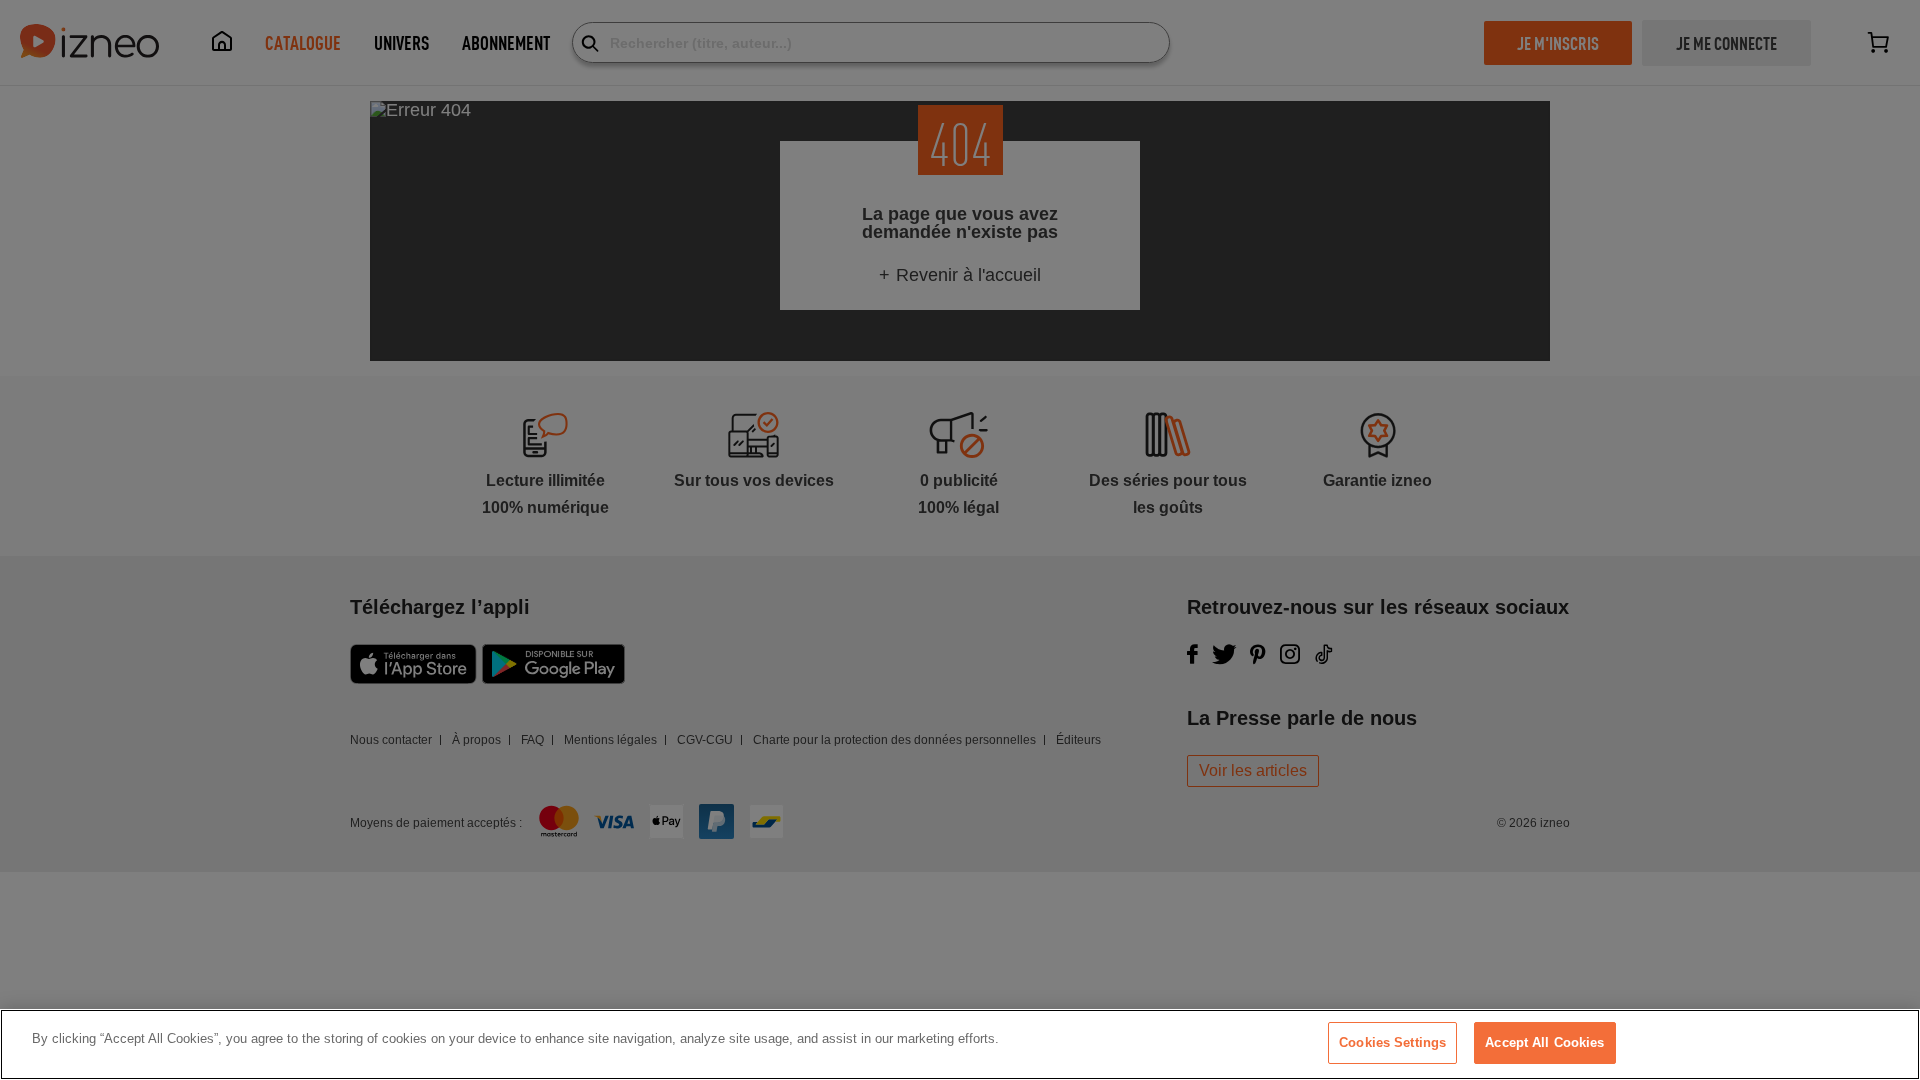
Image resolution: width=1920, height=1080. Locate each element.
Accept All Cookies (1544, 1042)
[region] (960, 1044)
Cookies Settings (1392, 1042)
